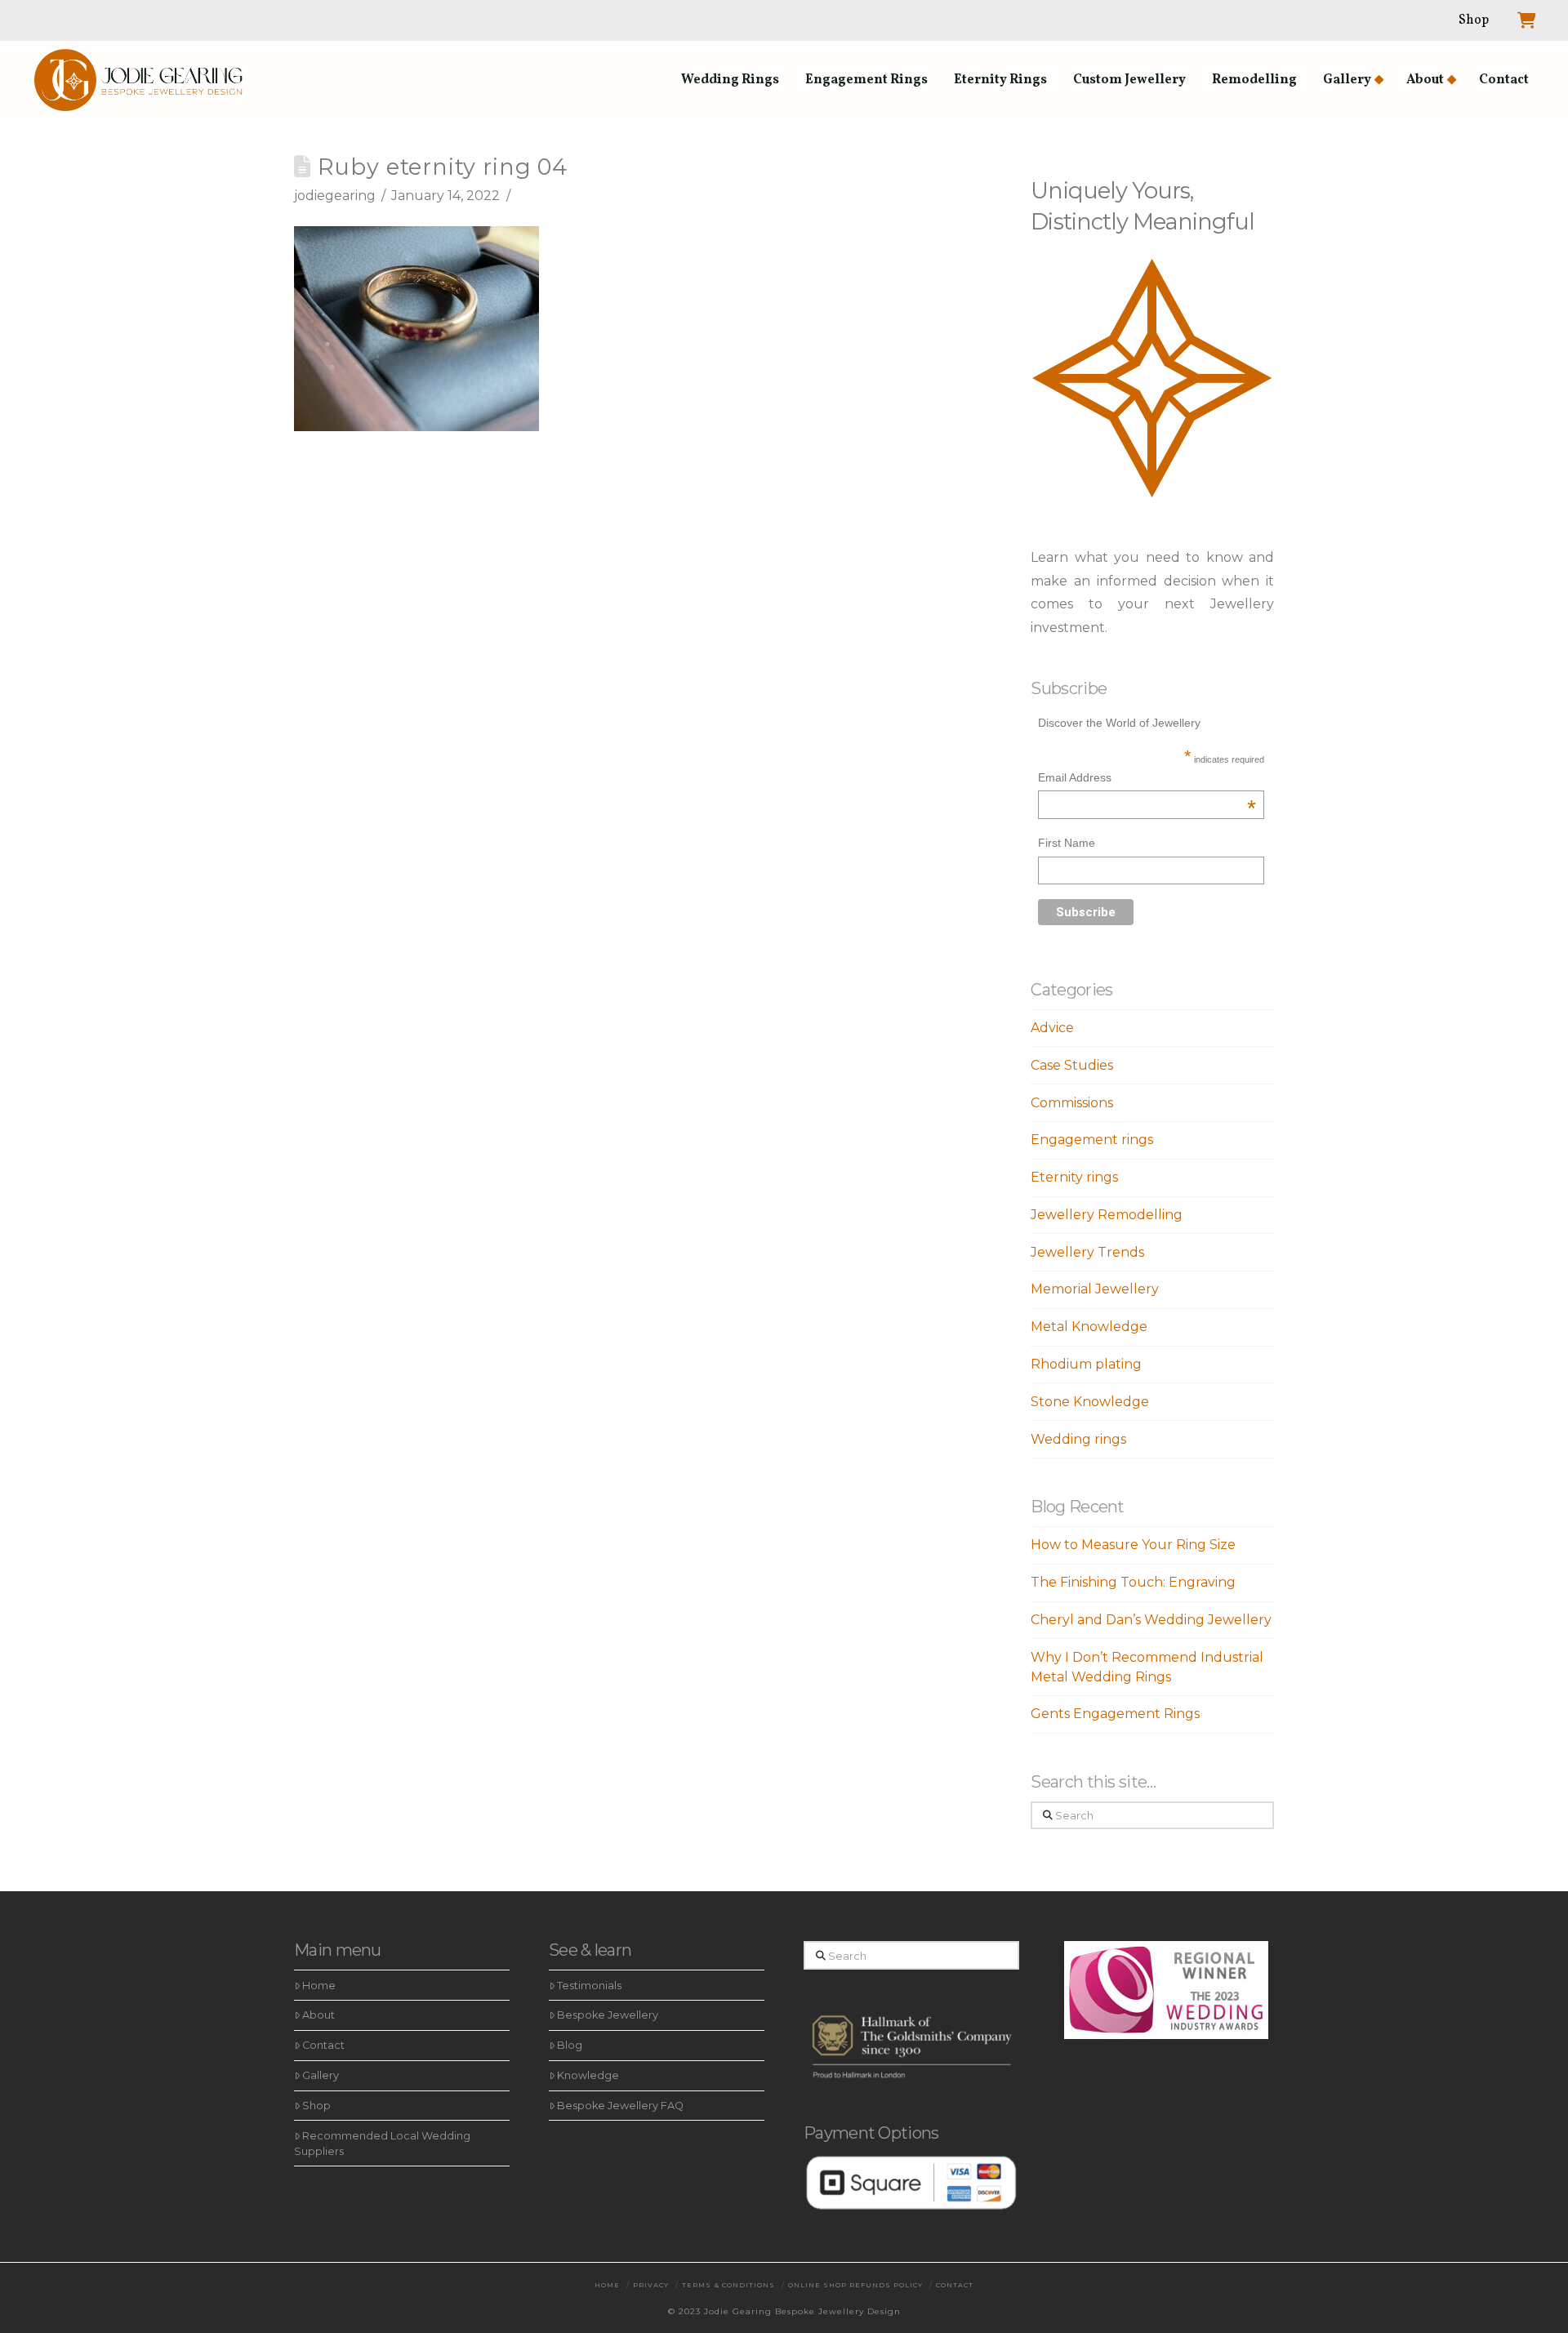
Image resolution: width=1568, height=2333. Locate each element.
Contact (323, 2045)
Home (319, 1986)
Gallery (321, 2075)
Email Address (1147, 779)
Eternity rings (1074, 1177)
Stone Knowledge (1090, 1402)
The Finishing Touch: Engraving (1133, 1582)
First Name (1067, 843)
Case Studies (1072, 1065)
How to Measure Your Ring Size (1133, 1545)
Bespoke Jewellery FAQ (620, 2106)
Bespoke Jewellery (608, 2015)
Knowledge (588, 2075)
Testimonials (589, 1986)
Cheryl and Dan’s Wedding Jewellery (1151, 1620)
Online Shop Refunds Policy (855, 2285)
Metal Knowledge (1089, 1327)
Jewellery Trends (1087, 1252)
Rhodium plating (1086, 1364)
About (318, 2015)
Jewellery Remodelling (1107, 1215)
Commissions (1072, 1103)
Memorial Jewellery (1095, 1289)
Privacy (651, 2285)
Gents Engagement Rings (1115, 1714)
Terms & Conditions (728, 2285)
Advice (1052, 1028)
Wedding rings (1078, 1439)
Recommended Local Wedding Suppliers (382, 2144)
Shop (316, 2106)
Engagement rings (1092, 1140)
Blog (570, 2045)
